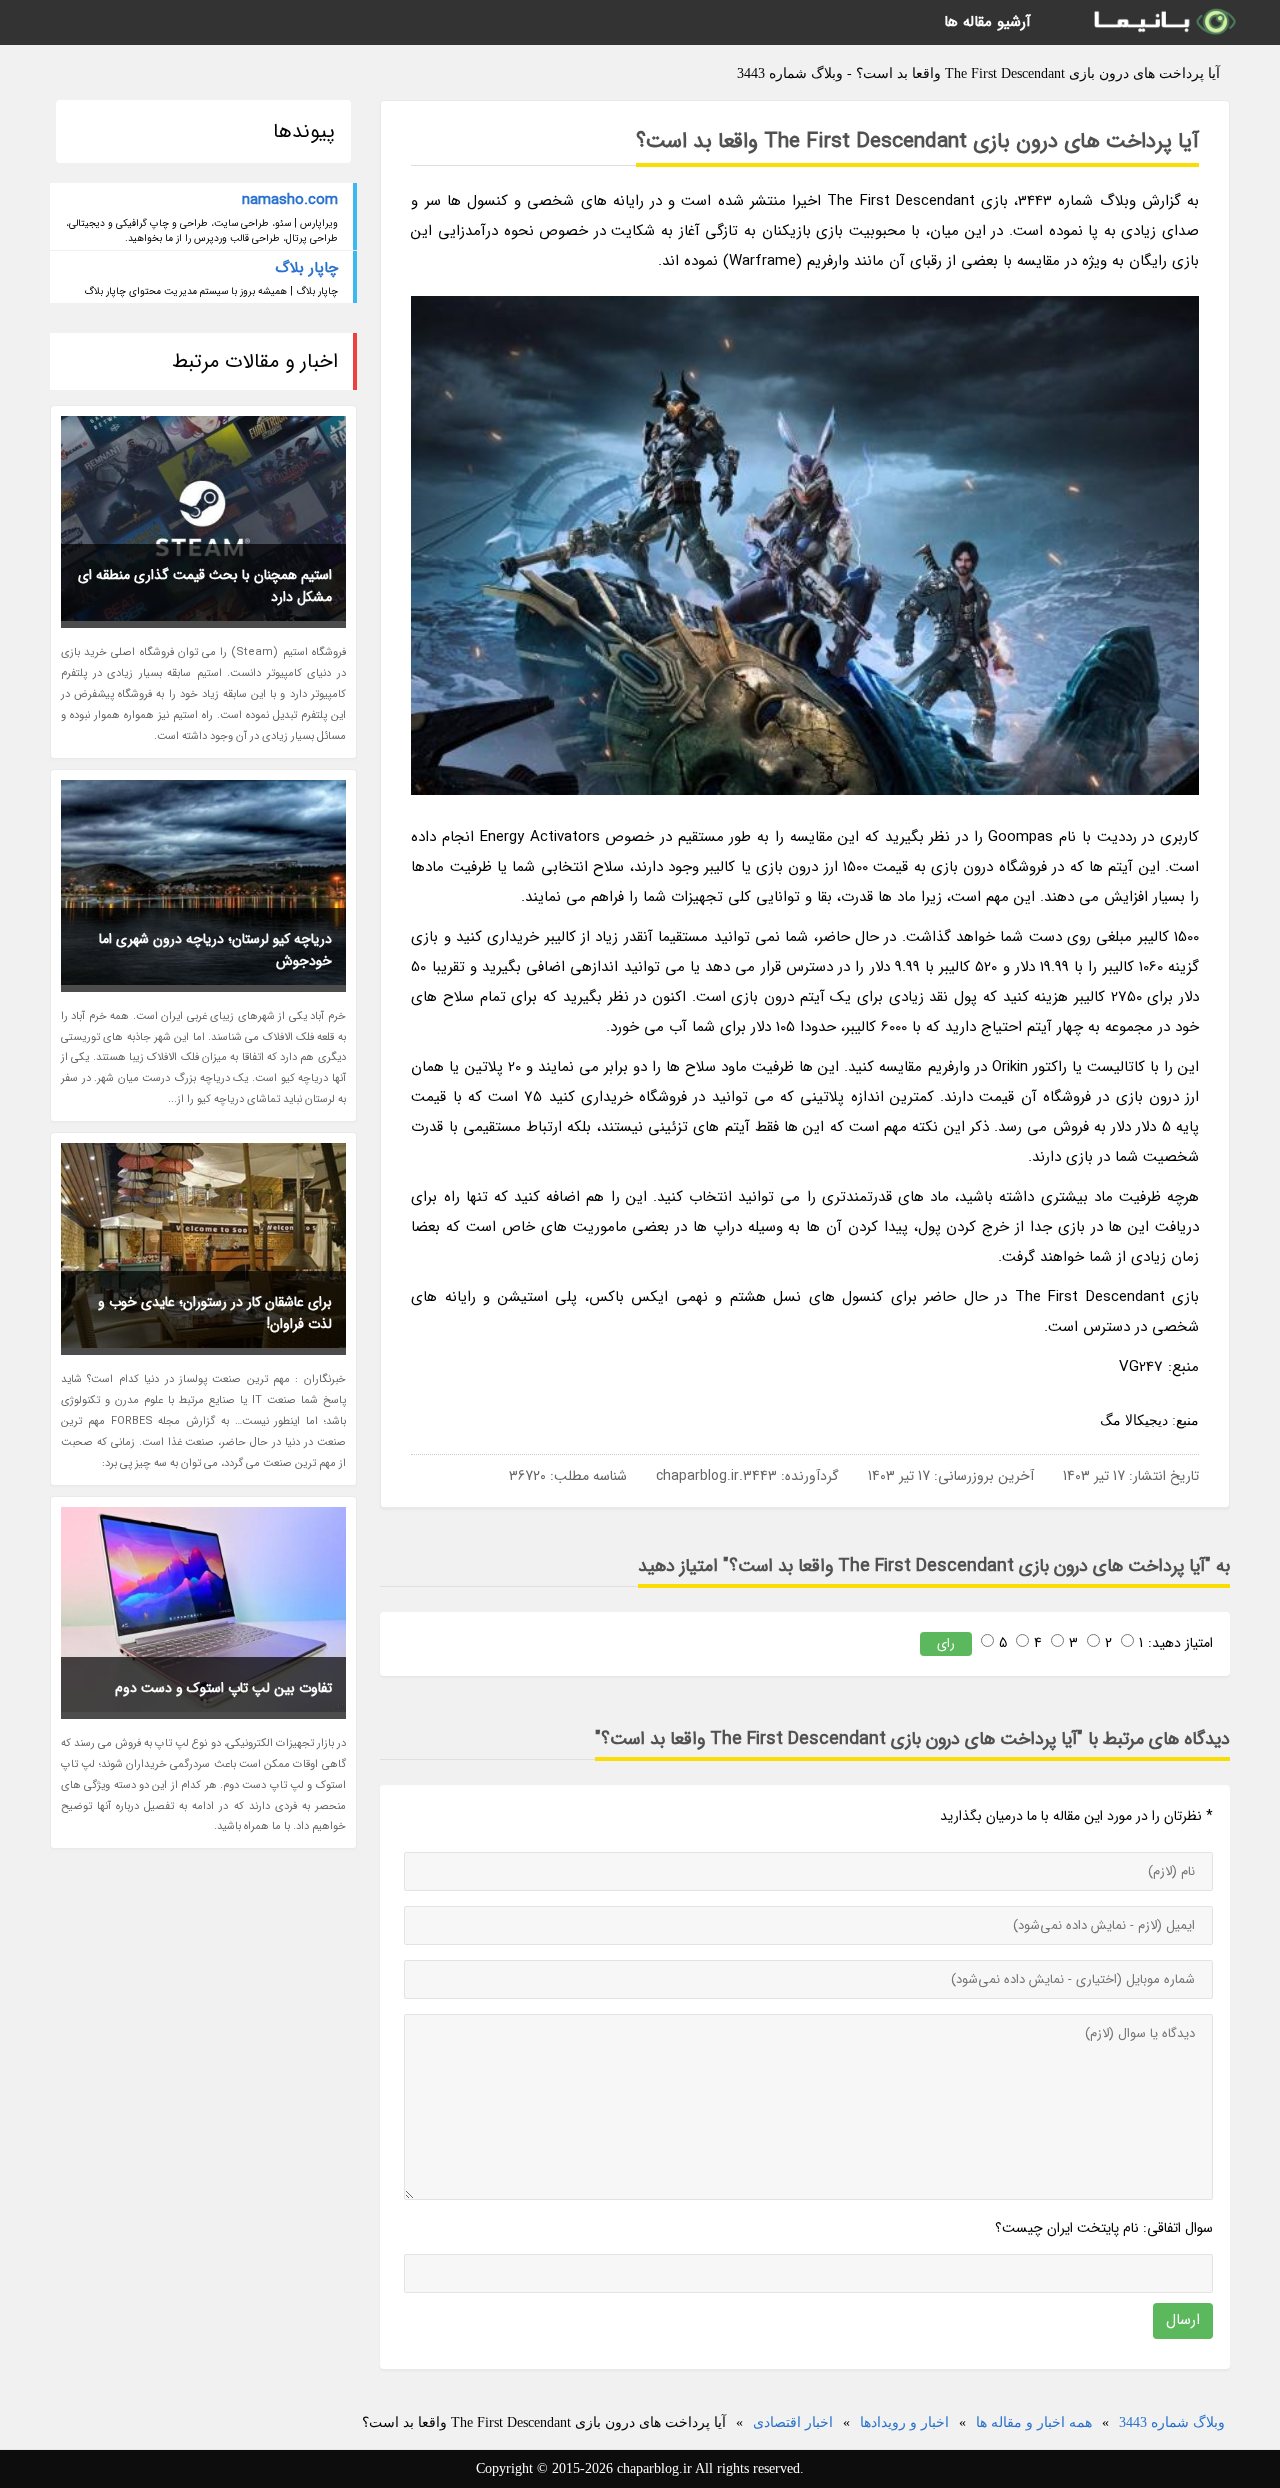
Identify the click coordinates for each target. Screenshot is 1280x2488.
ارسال (1183, 2320)
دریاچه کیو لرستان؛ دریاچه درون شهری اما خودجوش (215, 950)
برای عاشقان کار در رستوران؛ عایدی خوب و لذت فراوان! (215, 1313)
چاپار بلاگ (306, 268)
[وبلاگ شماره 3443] (1163, 22)
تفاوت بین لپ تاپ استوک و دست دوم (223, 1688)
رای (946, 1643)
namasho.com (290, 200)
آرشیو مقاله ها (987, 22)
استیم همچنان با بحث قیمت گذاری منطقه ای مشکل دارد (205, 586)
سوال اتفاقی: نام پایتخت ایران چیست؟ (1104, 2228)
